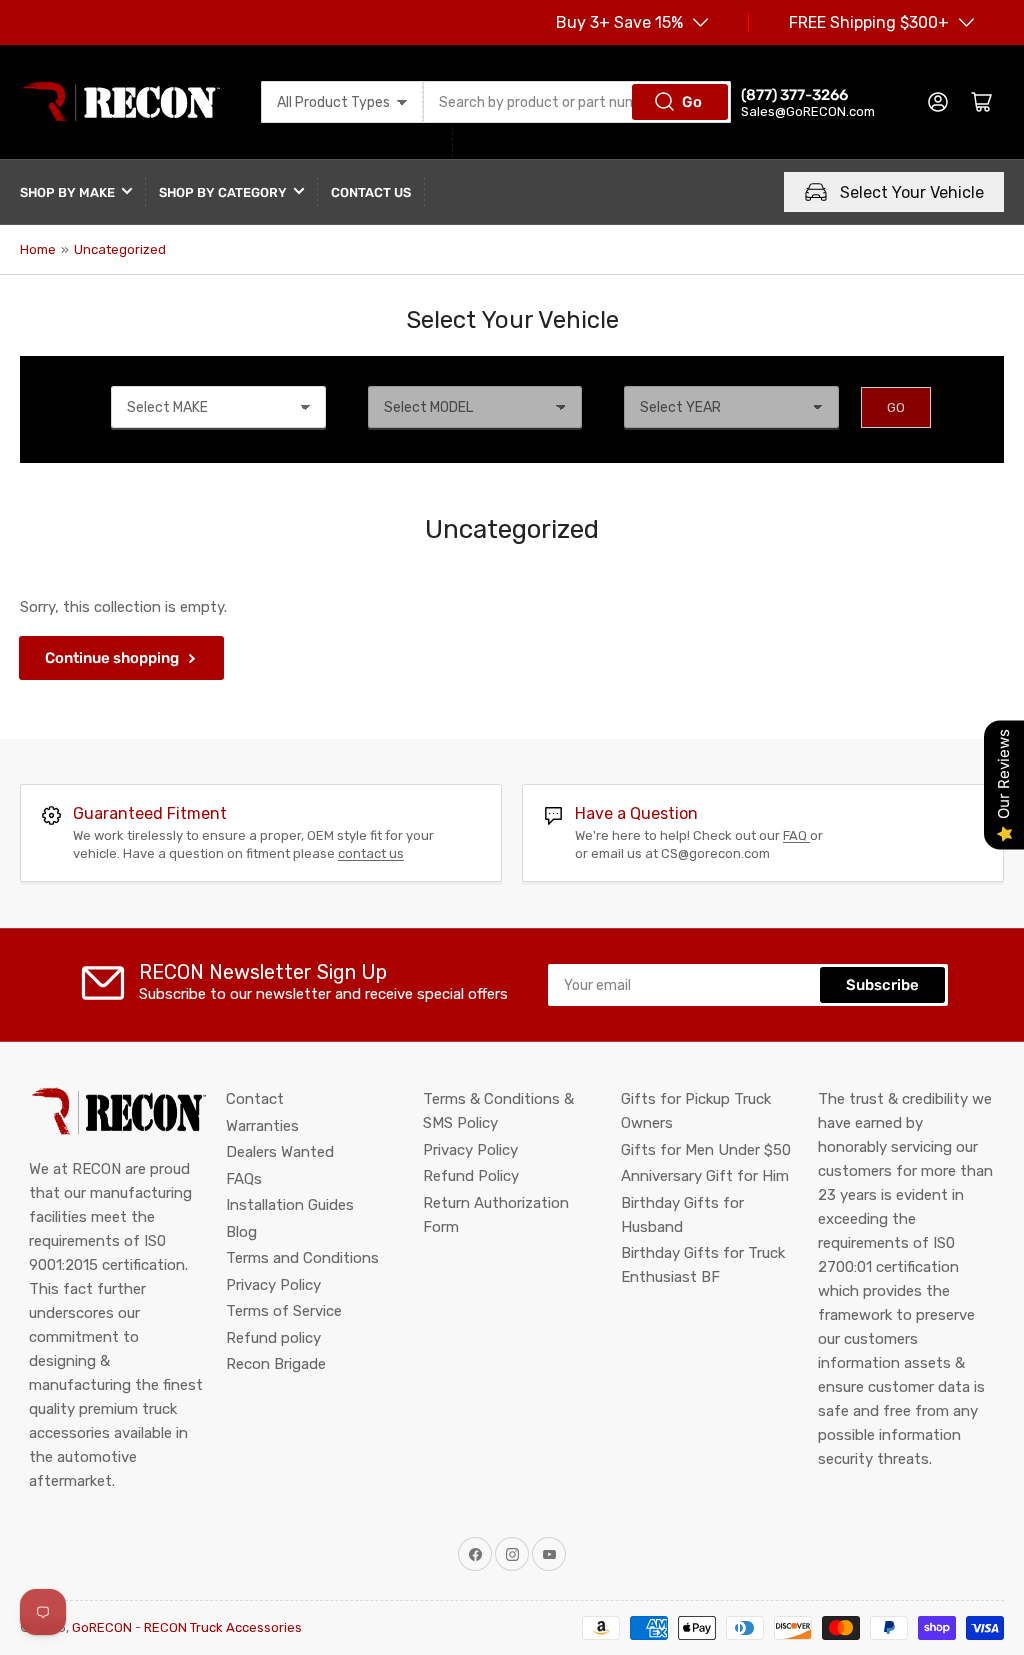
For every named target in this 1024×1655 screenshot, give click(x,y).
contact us (371, 853)
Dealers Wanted (280, 1152)
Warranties (262, 1126)
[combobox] (576, 102)
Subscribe (882, 985)
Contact (255, 1099)
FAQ (796, 835)
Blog (241, 1232)
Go (692, 102)
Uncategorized (120, 249)
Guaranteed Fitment (150, 813)
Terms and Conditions (302, 1258)
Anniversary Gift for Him (705, 1176)
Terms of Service (284, 1311)
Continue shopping (112, 658)
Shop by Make (67, 192)
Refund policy (273, 1338)
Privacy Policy (273, 1285)
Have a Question (636, 813)
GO (896, 407)
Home (38, 249)
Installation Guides (290, 1205)
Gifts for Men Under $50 (706, 1150)
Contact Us (371, 192)
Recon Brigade (276, 1364)
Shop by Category (223, 192)
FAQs (244, 1179)
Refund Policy (471, 1176)
